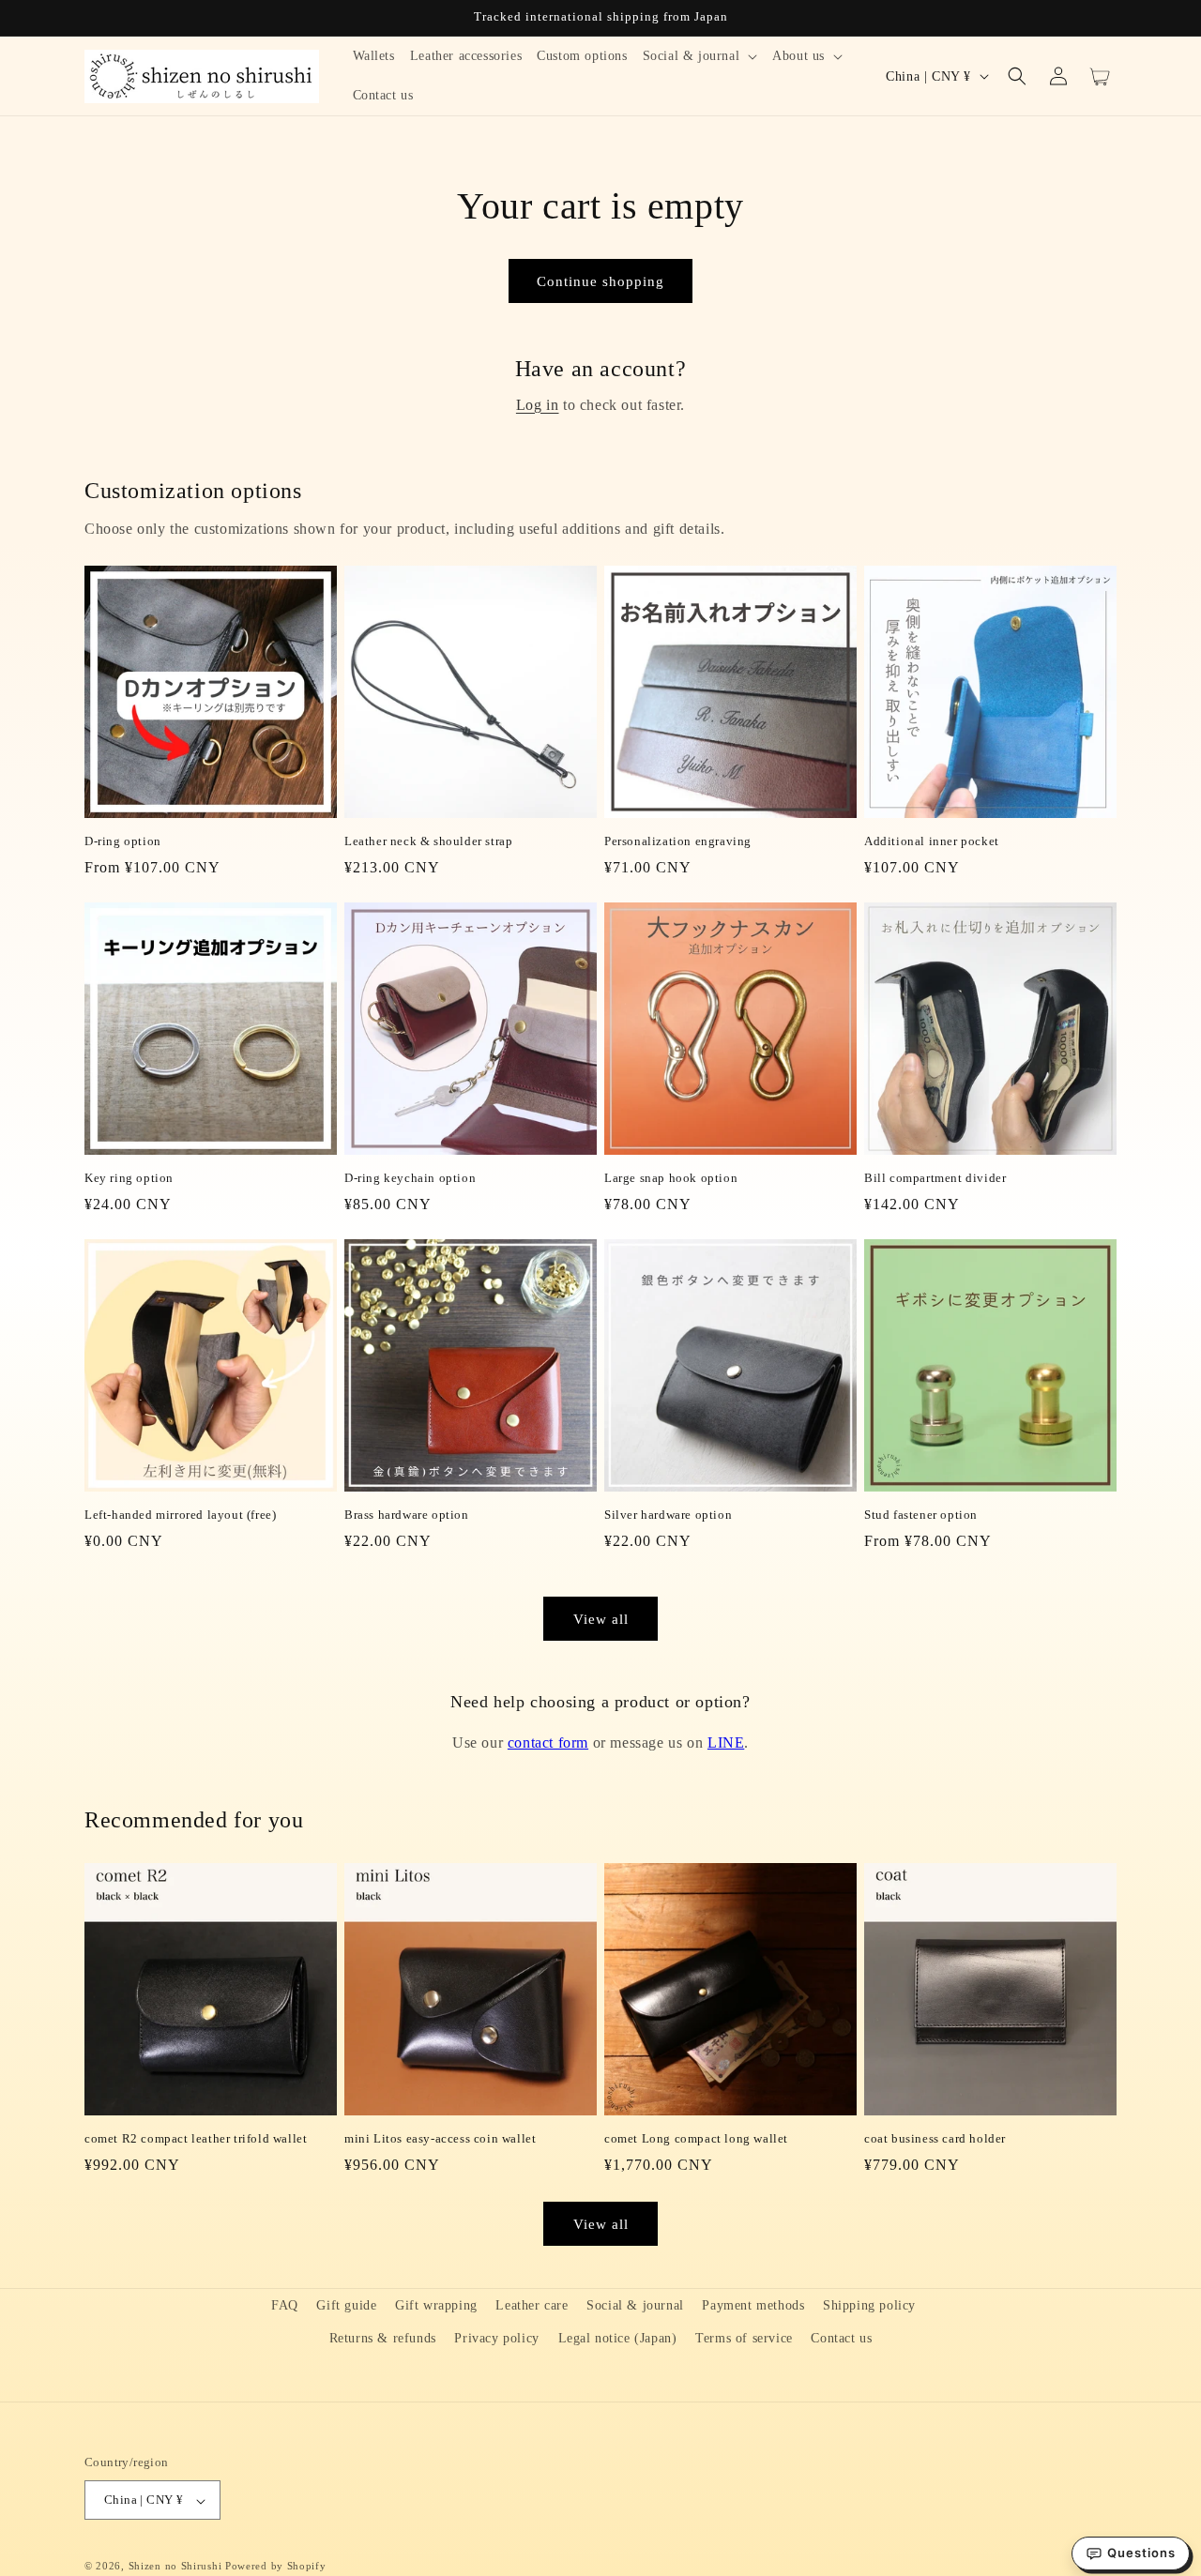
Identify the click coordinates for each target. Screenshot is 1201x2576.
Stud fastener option (921, 1515)
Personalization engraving (678, 841)
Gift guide (346, 2305)
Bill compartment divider (935, 1178)
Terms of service (744, 2338)
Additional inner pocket (932, 841)
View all (601, 1619)
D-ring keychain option (410, 1178)
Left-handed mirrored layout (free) (180, 1515)
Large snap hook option (671, 1178)
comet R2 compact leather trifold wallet (196, 2138)
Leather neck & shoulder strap (428, 841)
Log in (538, 405)
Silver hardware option (668, 1515)
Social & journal (635, 2305)
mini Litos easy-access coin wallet (440, 2138)
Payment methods (753, 2305)
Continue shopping (600, 281)
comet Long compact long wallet (696, 2138)
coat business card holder (935, 2138)
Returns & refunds (383, 2338)
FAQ (285, 2305)
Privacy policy (496, 2338)
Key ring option (129, 1178)
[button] (700, 56)
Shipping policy (869, 2305)
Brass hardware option (407, 1515)
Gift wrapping (436, 2305)
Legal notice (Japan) (618, 2338)
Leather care (532, 2305)
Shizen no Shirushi (175, 2567)
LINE (726, 1743)
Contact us (841, 2338)
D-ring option (123, 841)
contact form (548, 1743)
